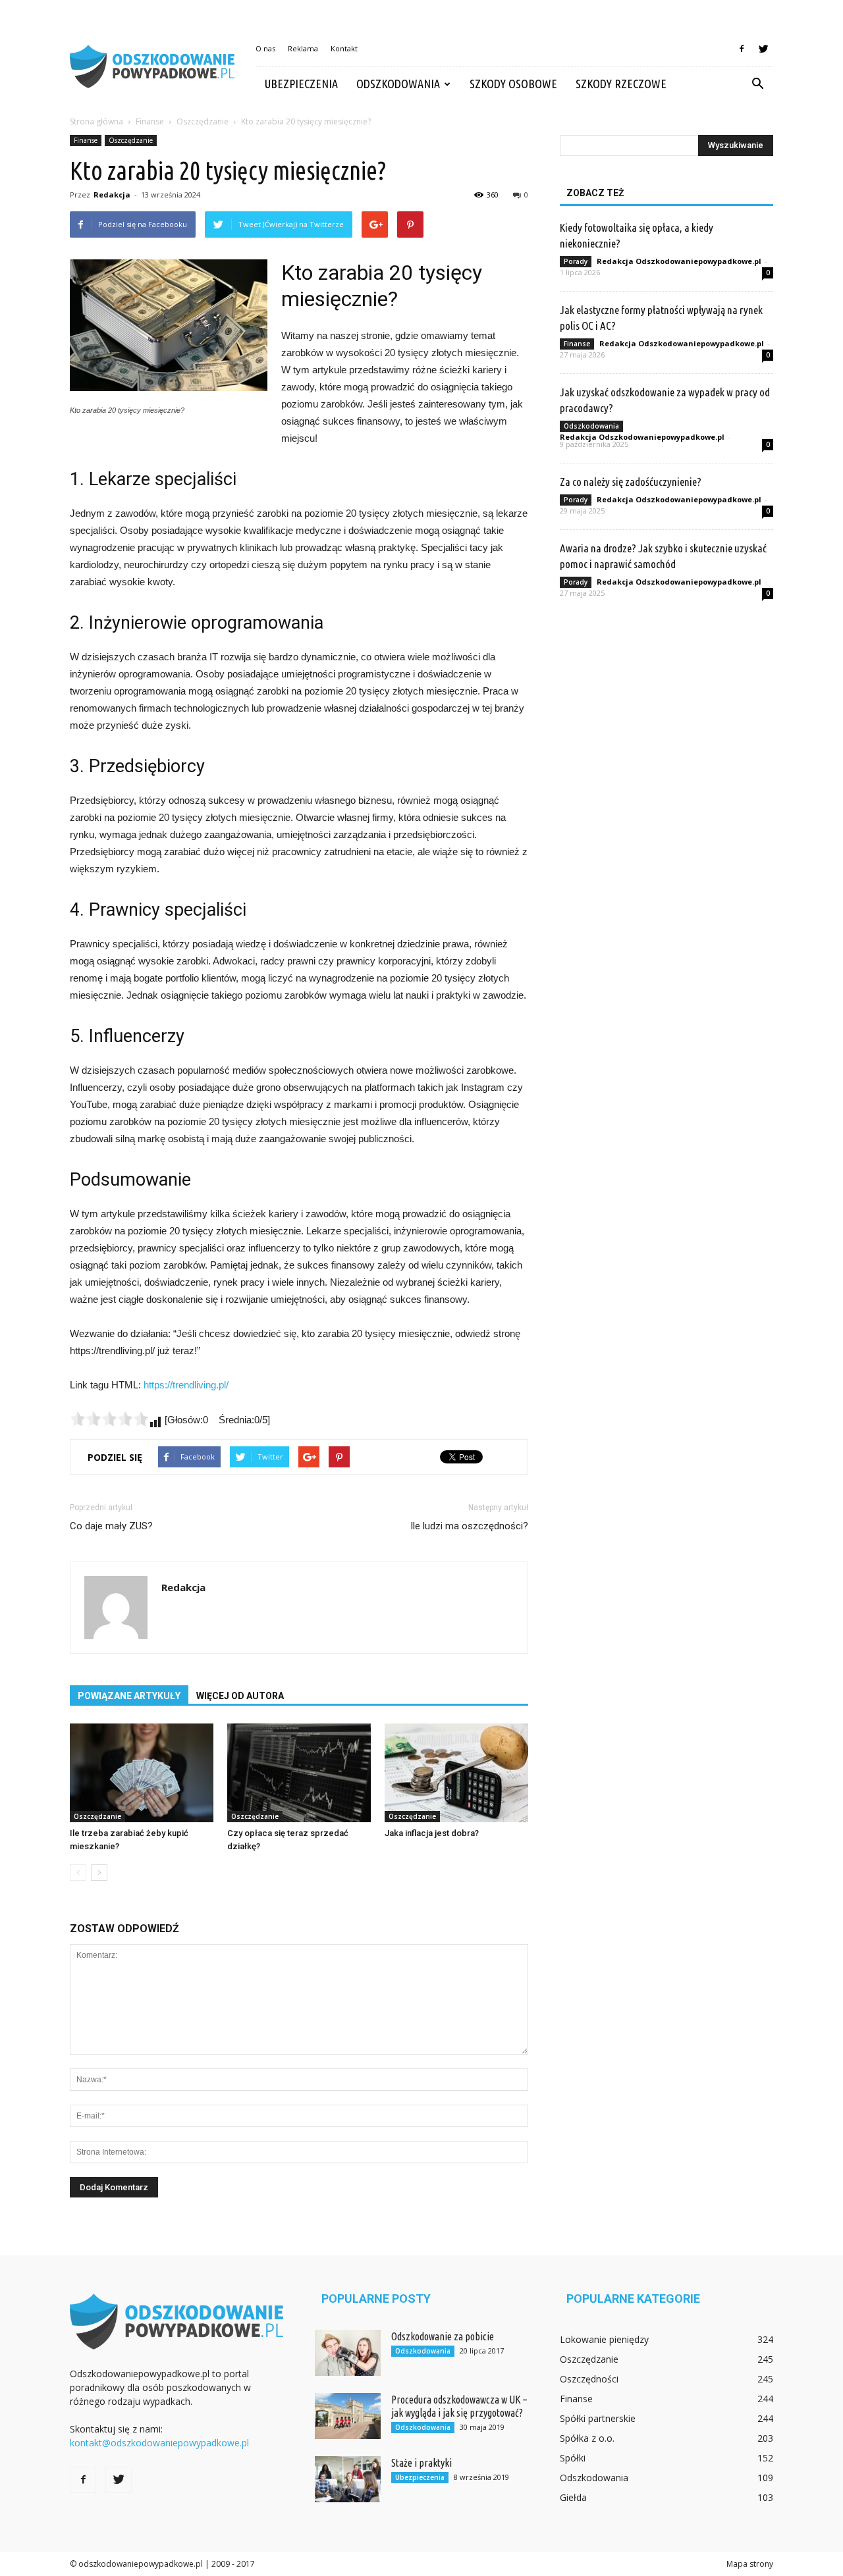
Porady (576, 261)
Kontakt (344, 48)
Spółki (573, 2458)
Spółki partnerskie (598, 2418)
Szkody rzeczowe (621, 84)
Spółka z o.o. (587, 2438)
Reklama (303, 48)
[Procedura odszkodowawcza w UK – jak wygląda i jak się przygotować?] (348, 2416)
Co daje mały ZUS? (111, 1526)
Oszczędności (589, 2379)
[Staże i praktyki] (348, 2479)
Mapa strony (750, 2564)
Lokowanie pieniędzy (604, 2339)
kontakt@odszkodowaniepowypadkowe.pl (159, 2443)
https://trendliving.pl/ (186, 1385)
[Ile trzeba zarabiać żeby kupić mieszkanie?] (142, 1773)
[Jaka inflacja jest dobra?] (456, 1773)
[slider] (109, 1419)
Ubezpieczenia (301, 84)
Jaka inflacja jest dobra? (432, 1833)
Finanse (86, 140)
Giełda (573, 2497)
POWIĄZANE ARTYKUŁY (129, 1696)
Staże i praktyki (421, 2463)
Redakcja (112, 195)
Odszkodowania (398, 84)
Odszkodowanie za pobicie (443, 2336)
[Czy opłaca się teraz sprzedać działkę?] (299, 1773)
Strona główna (96, 121)
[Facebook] (742, 49)
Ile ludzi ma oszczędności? (469, 1526)
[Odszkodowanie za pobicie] (348, 2353)
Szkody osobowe (513, 84)
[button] (757, 84)
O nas (265, 48)
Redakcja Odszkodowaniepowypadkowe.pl (679, 261)
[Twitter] (763, 49)
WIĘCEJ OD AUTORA (240, 1696)
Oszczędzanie (131, 140)
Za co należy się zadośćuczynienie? (631, 482)
